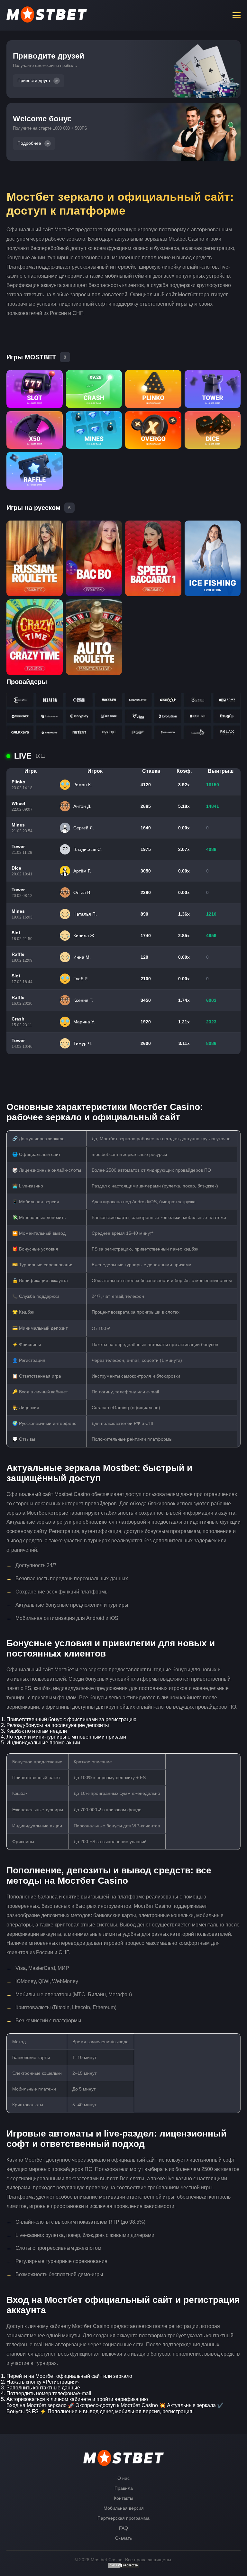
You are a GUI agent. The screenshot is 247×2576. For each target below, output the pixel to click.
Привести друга (34, 81)
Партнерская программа (123, 2518)
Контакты (123, 2498)
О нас (123, 2478)
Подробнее (29, 143)
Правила (124, 2488)
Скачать (123, 2538)
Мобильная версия (124, 2508)
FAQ (123, 2528)
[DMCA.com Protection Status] (123, 2567)
